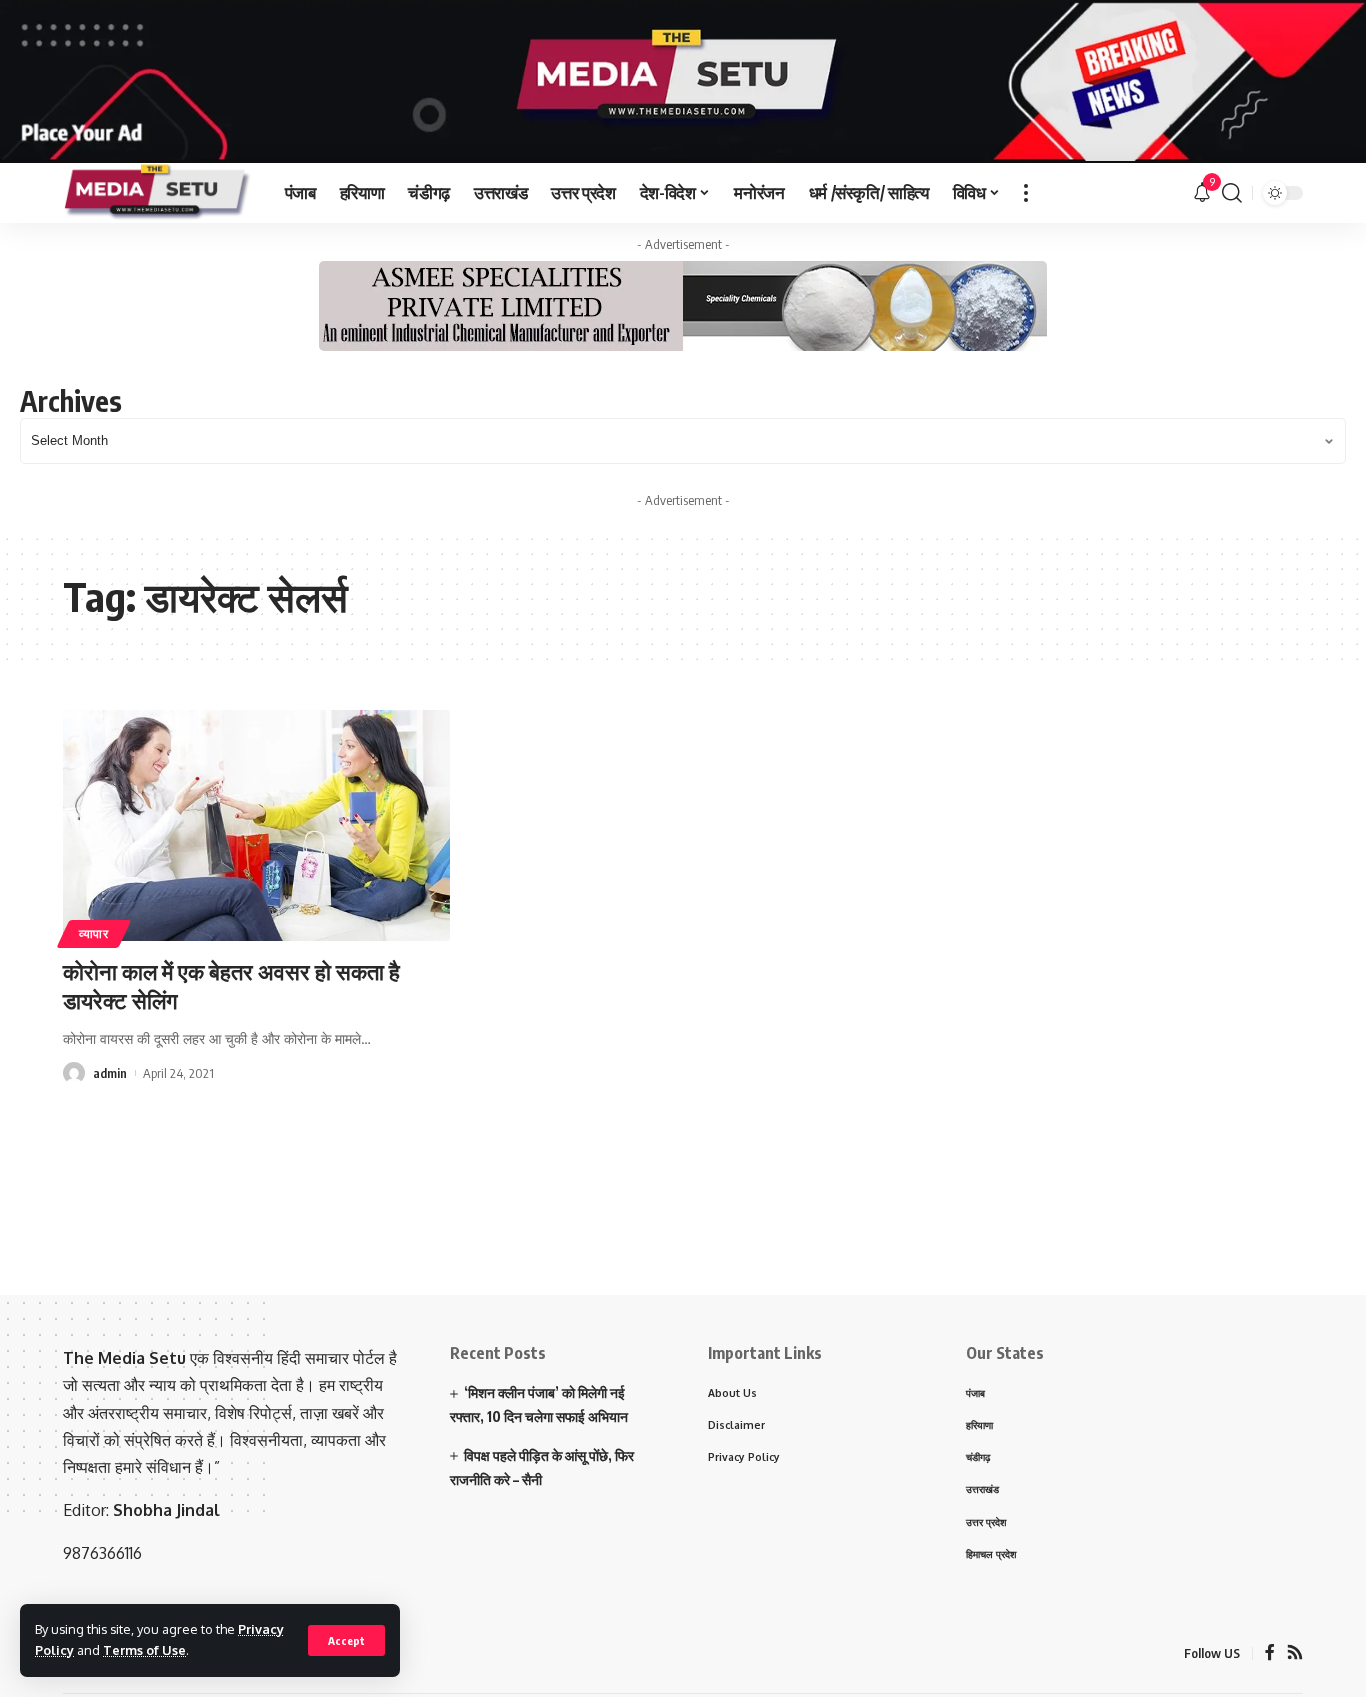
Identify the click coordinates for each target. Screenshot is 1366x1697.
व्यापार (94, 933)
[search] (1232, 193)
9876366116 (102, 1553)
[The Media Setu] (158, 193)
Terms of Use (144, 1650)
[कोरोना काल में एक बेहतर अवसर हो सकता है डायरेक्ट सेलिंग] (256, 826)
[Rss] (1295, 1653)
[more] (1026, 193)
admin (110, 1073)
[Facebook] (1270, 1653)
